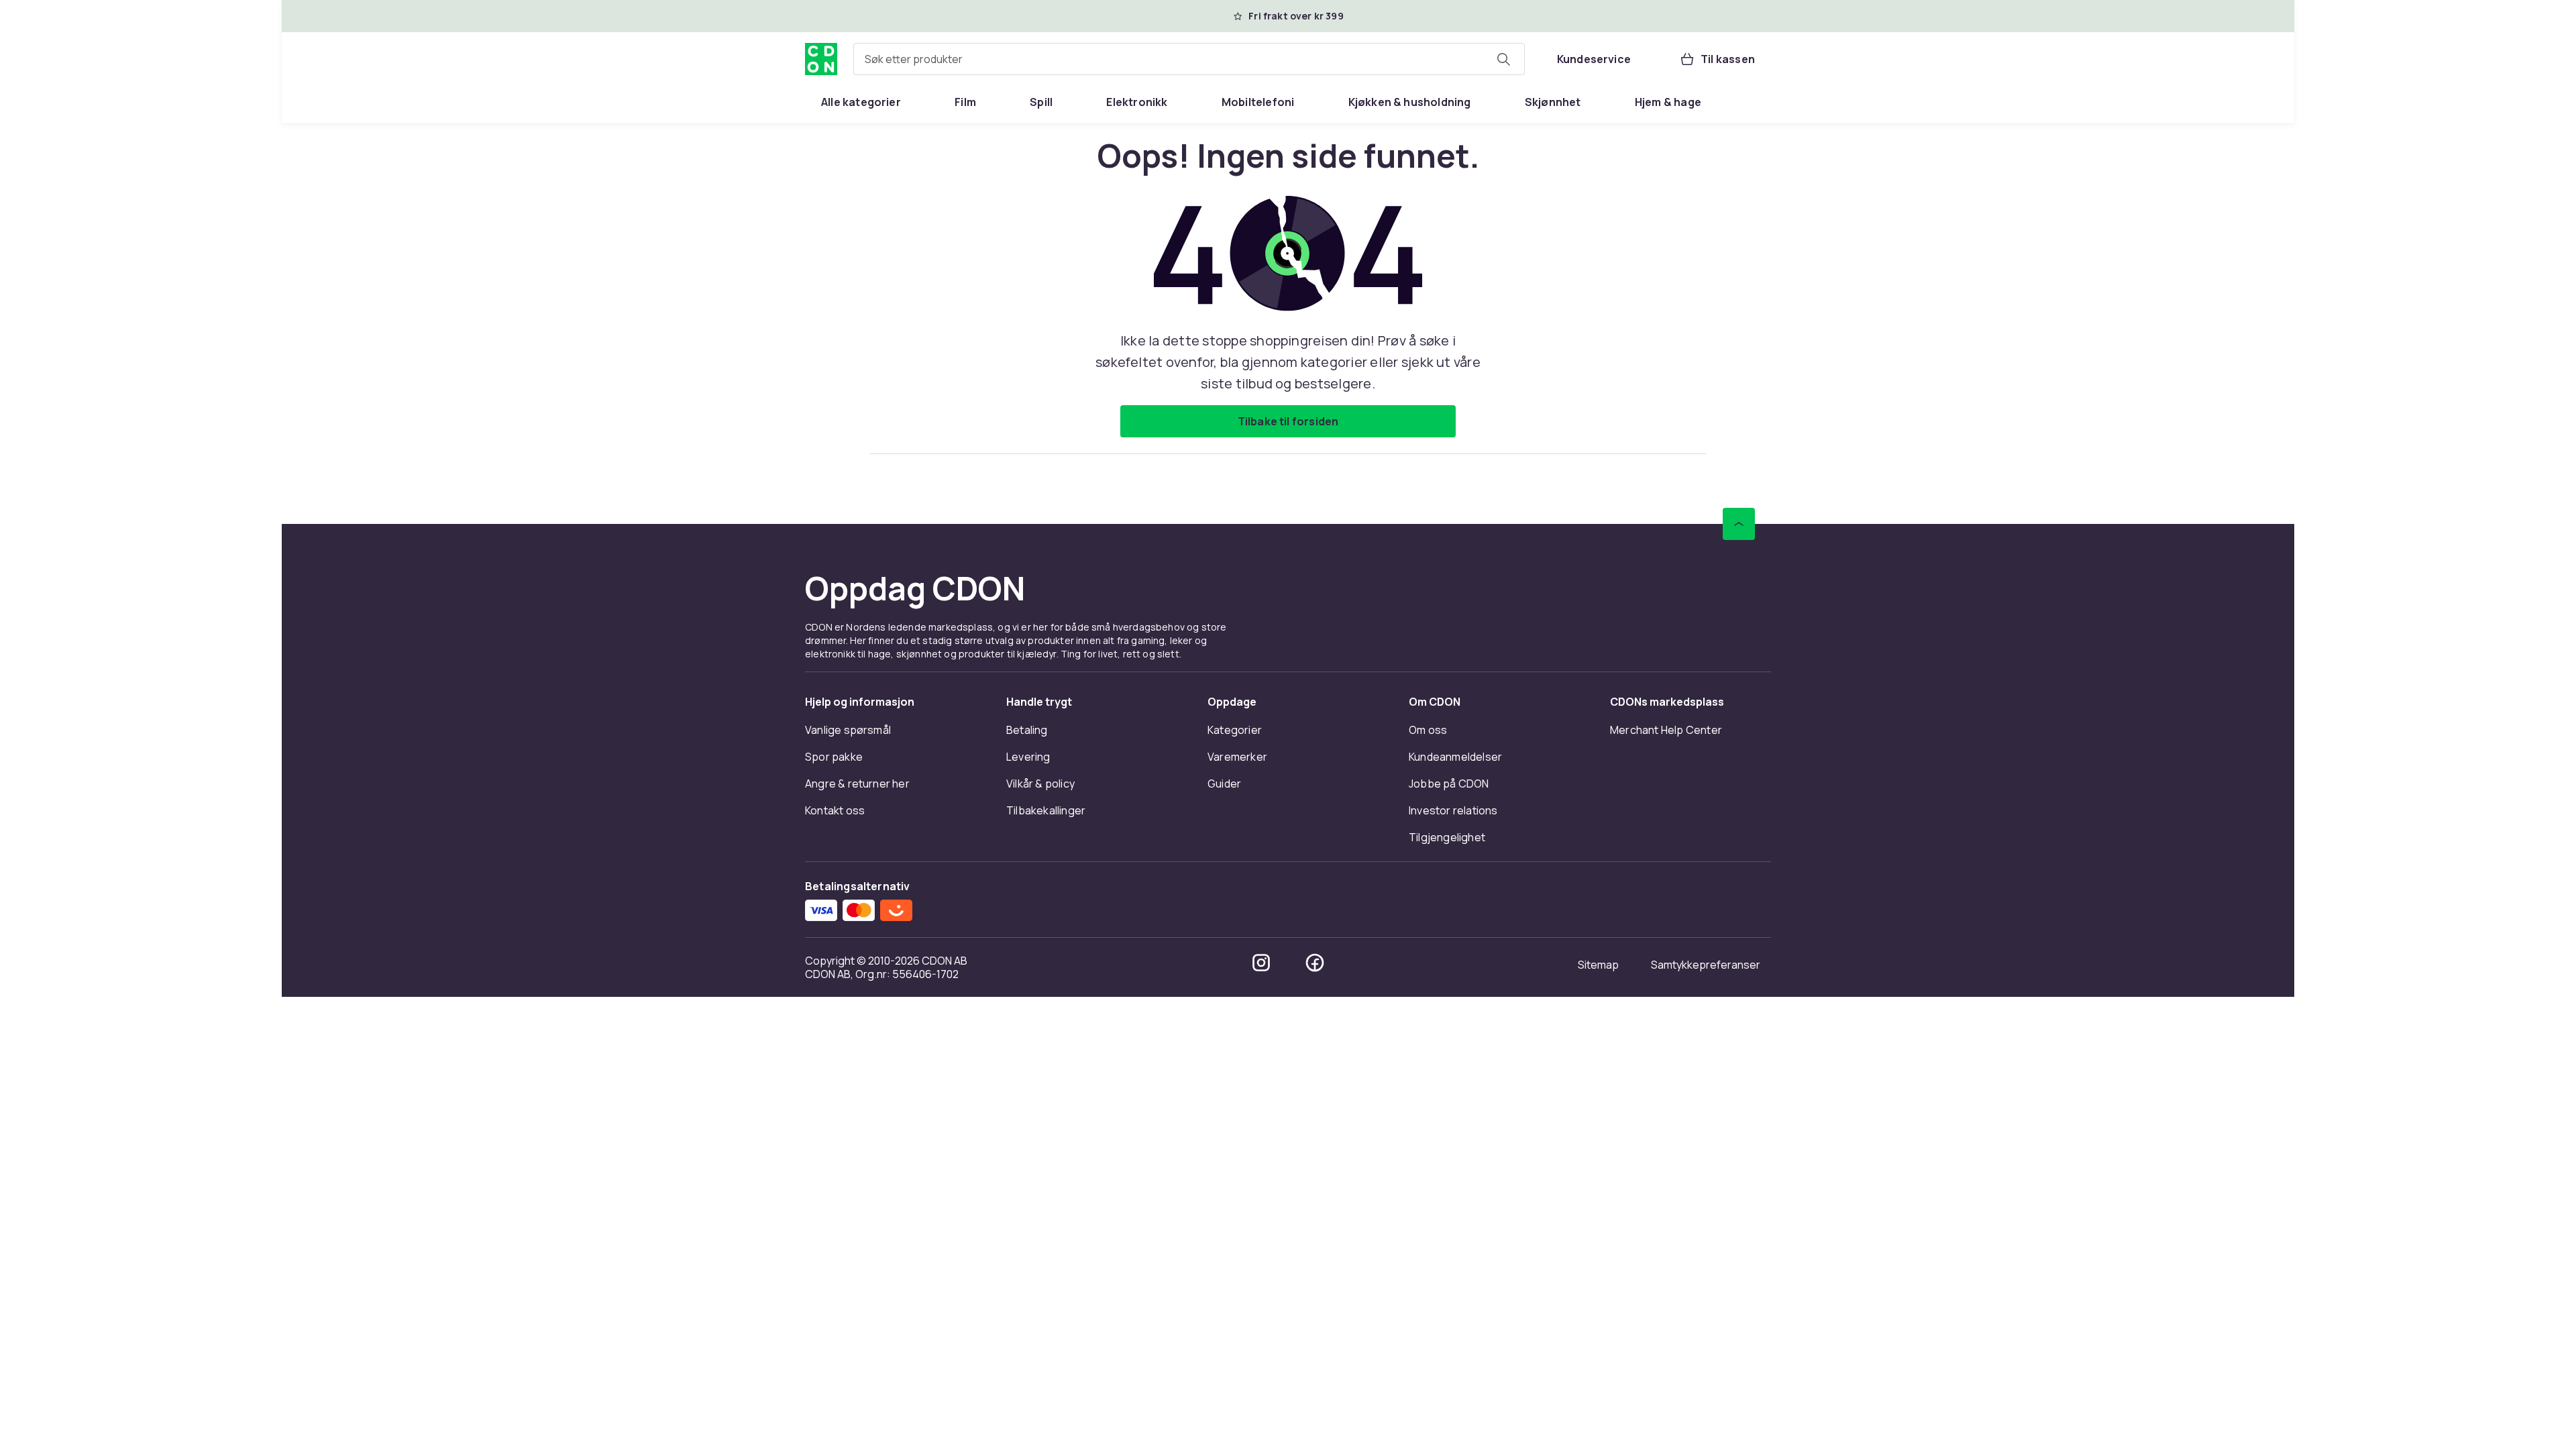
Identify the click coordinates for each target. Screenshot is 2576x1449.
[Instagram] (1261, 963)
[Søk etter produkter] (1503, 59)
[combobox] (1189, 59)
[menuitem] (861, 102)
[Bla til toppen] (1739, 524)
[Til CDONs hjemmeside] (821, 59)
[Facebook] (1315, 963)
